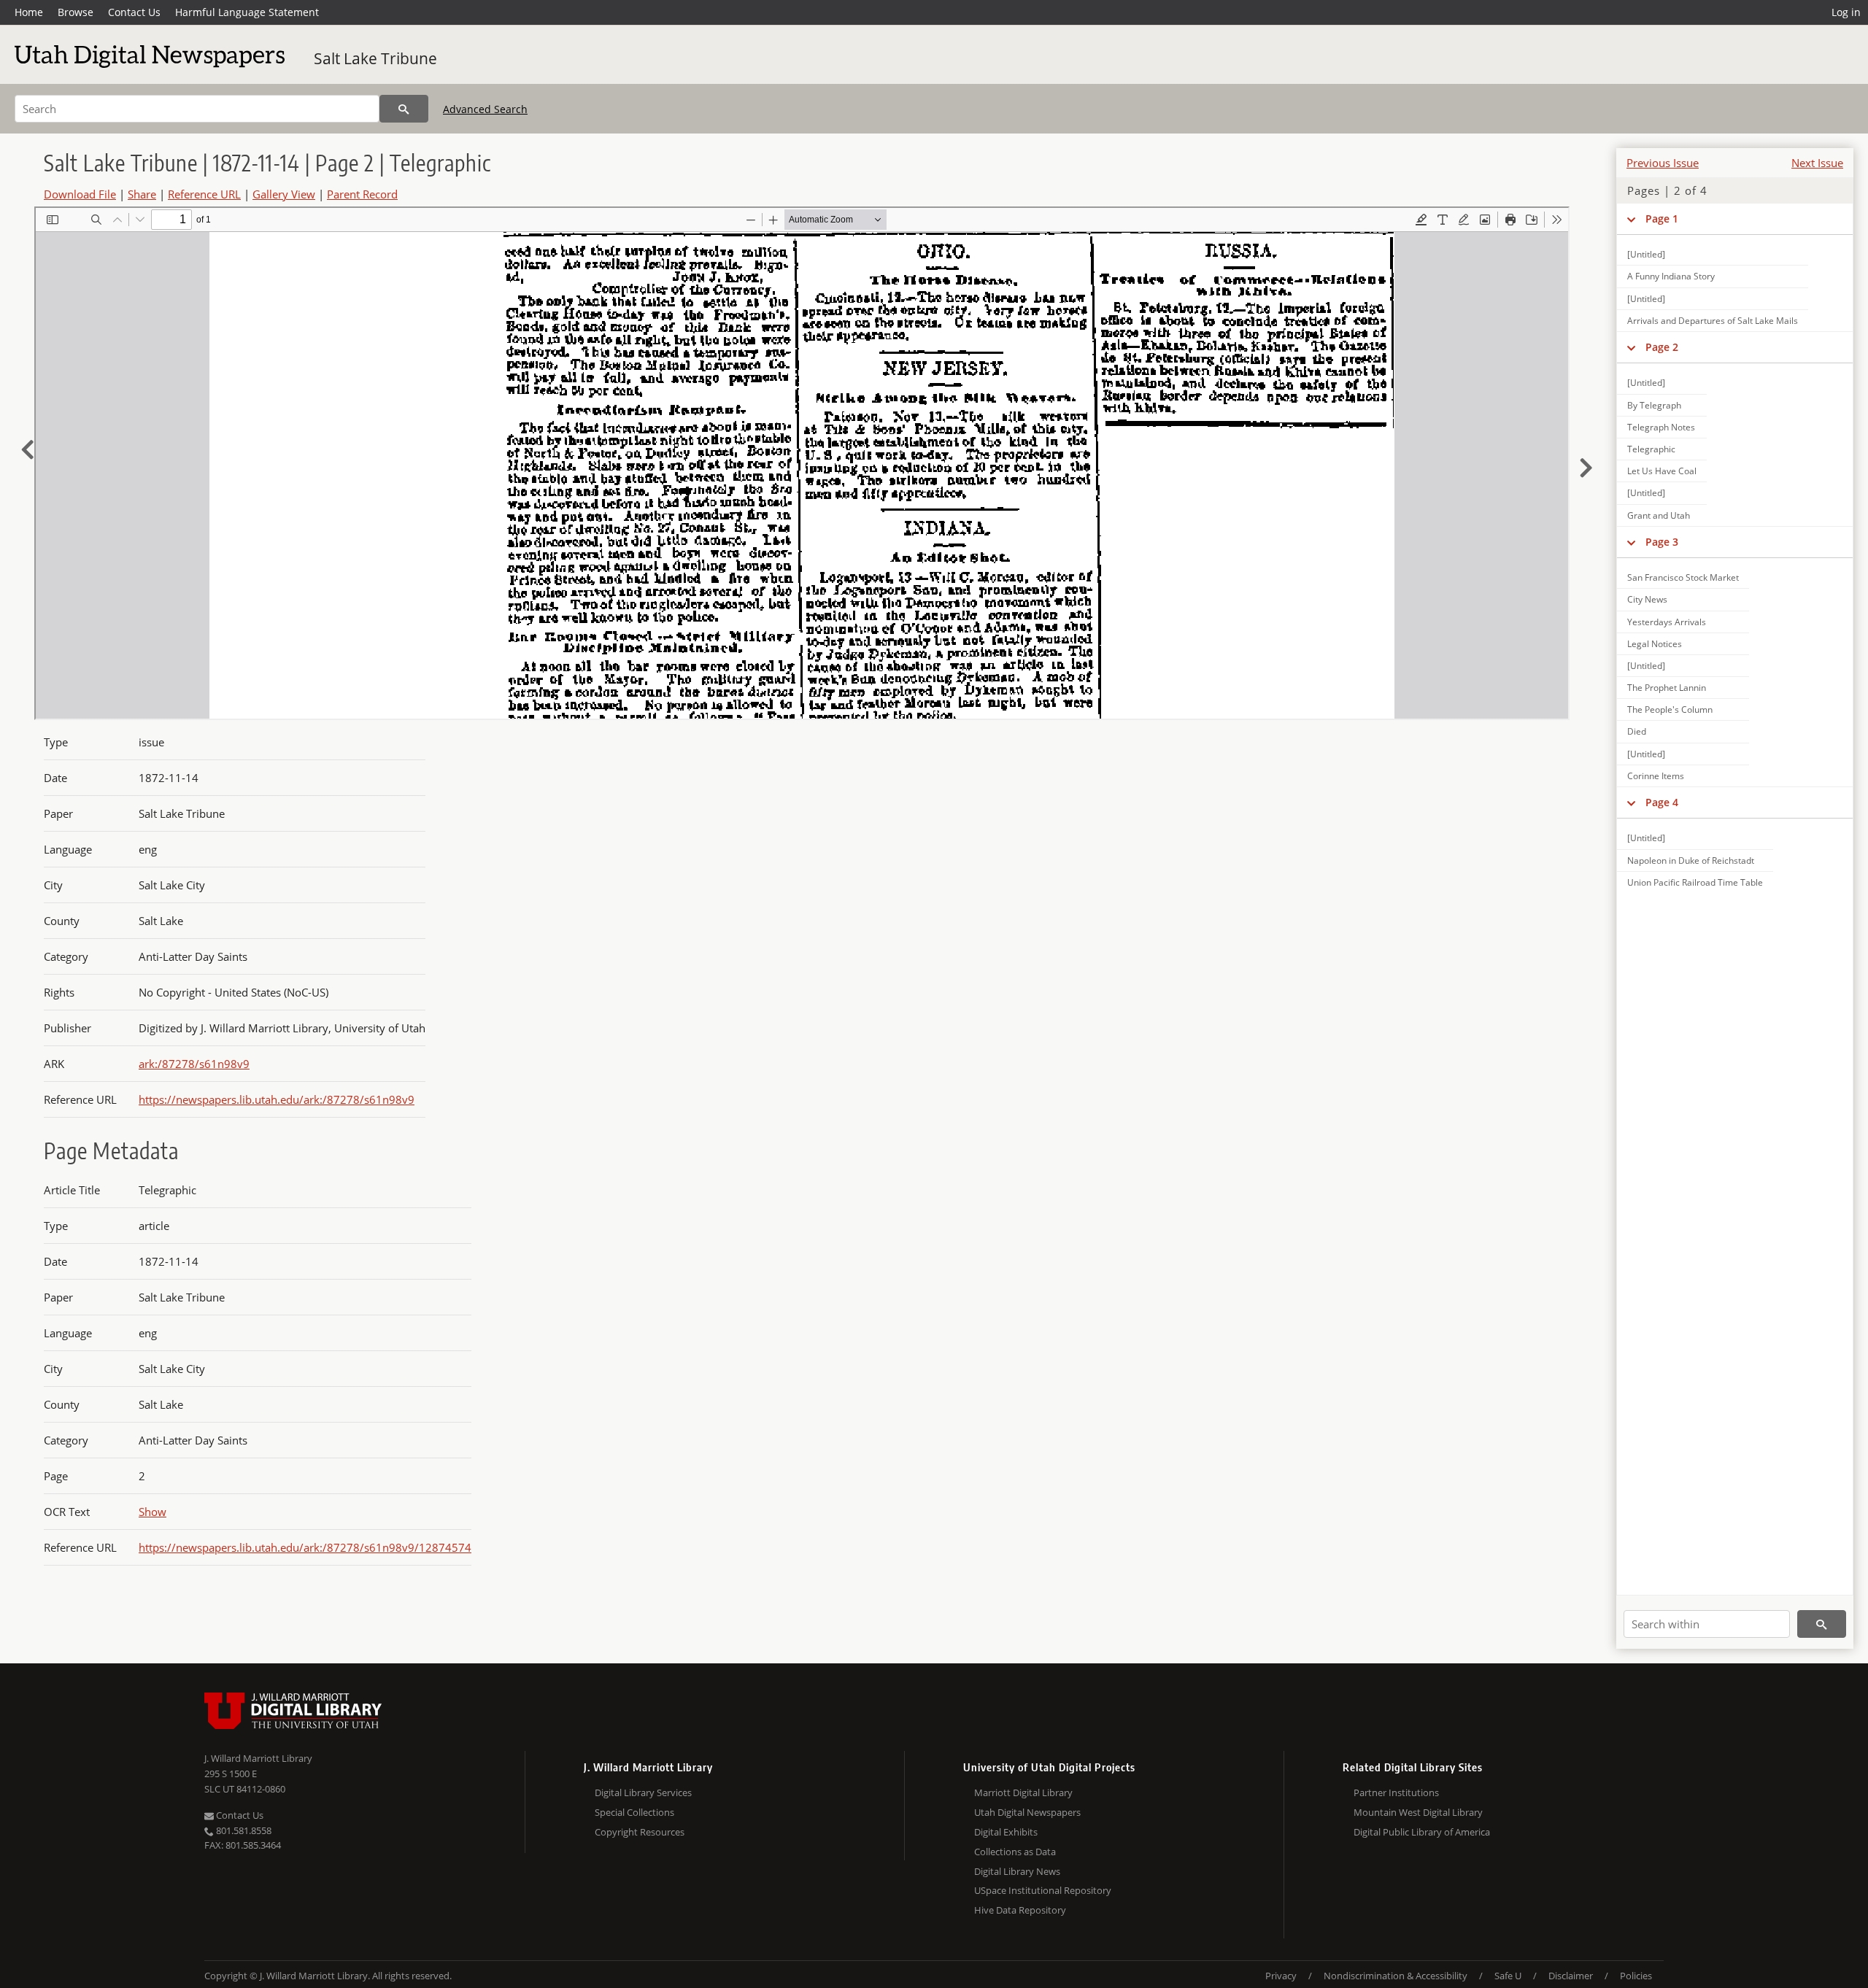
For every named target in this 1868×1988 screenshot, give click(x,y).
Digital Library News (1017, 1871)
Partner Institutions (1396, 1792)
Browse (76, 12)
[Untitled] (1646, 254)
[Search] (404, 109)
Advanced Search (485, 109)
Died (1637, 731)
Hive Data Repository (1020, 1910)
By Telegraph (1654, 405)
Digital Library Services (643, 1792)
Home (29, 12)
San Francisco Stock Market (1683, 577)
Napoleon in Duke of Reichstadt (1691, 860)
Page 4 (1662, 802)
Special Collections (634, 1812)
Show (153, 1512)
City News (1647, 599)
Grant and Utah (1659, 515)
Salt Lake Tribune (375, 58)
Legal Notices (1655, 644)
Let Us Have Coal (1662, 471)
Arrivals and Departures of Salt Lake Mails (1713, 321)
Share (142, 194)
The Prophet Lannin (1667, 688)
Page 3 (1662, 542)
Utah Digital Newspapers (1027, 1812)
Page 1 (1662, 218)
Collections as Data (1015, 1852)
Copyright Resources (640, 1832)
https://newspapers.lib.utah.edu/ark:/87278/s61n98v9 (277, 1099)
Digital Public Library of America (1422, 1832)
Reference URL (204, 194)
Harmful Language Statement (247, 12)
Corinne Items (1656, 776)
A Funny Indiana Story (1671, 276)
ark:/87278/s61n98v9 (194, 1064)
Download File (80, 194)
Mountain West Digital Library (1418, 1812)
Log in (1846, 12)
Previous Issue (1663, 163)
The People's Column (1670, 709)
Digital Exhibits (1006, 1832)
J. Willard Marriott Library (258, 1758)
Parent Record (362, 194)
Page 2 (1662, 347)
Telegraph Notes (1661, 427)
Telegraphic (1651, 449)
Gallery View (284, 194)
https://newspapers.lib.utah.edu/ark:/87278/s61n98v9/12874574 (305, 1547)
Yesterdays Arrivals (1667, 622)
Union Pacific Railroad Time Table (1695, 882)
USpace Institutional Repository (1043, 1890)
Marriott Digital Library (1023, 1792)
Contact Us (134, 12)
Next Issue (1817, 163)
